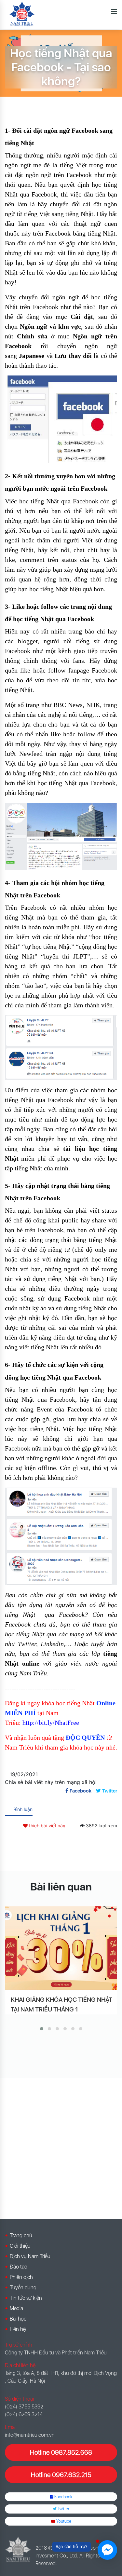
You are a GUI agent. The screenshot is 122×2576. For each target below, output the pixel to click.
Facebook (63, 2497)
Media (16, 2308)
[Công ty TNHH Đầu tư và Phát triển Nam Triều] (22, 14)
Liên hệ (18, 2329)
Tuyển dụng (23, 2288)
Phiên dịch (21, 2277)
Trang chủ (21, 2235)
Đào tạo (19, 2267)
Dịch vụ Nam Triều (30, 2256)
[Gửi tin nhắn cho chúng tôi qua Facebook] (107, 2550)
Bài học (18, 2319)
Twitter (63, 2509)
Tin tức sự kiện (26, 2298)
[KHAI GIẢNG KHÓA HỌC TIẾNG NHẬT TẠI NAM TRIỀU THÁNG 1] (61, 1948)
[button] (42, 2029)
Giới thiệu (20, 2246)
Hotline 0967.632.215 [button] (61, 2475)
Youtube (63, 2521)
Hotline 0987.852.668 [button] (61, 2452)
